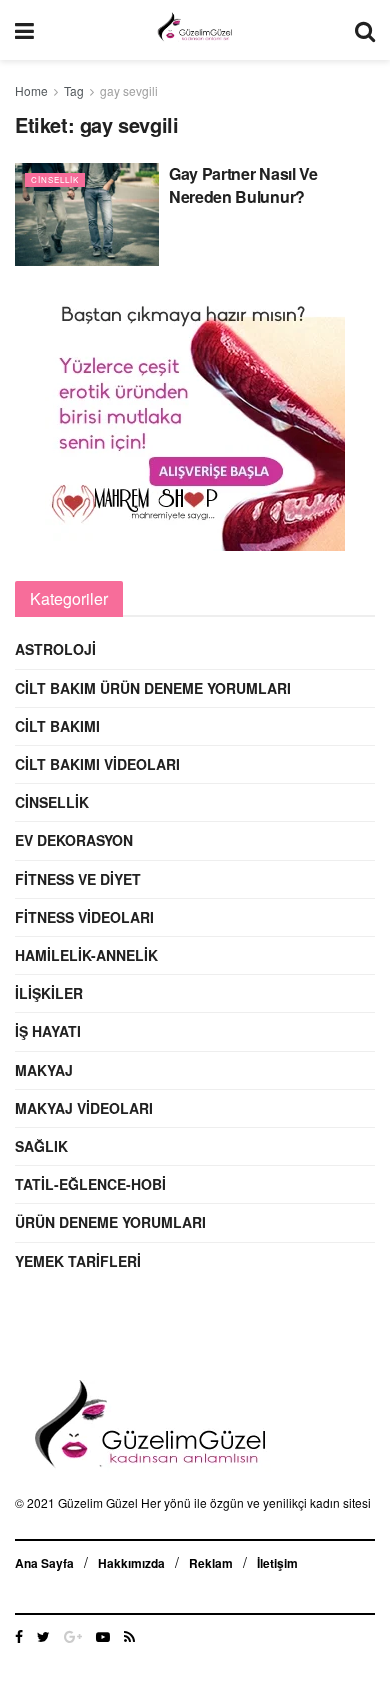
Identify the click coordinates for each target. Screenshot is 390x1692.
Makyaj (44, 1070)
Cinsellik (55, 179)
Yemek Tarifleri (78, 1261)
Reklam (211, 1563)
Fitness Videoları (84, 917)
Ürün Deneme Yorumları (110, 1222)
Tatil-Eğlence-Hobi (90, 1184)
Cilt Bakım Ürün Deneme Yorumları (153, 688)
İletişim (277, 1563)
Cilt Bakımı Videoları (97, 764)
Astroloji (55, 649)
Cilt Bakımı (57, 726)
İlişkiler (49, 993)
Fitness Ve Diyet (78, 879)
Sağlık (41, 1146)
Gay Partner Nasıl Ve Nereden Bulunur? (243, 184)
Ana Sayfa (44, 1563)
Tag (74, 90)
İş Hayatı (48, 1031)
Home (31, 90)
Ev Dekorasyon (74, 840)
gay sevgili (129, 90)
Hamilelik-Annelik (86, 955)
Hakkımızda (131, 1563)
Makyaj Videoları (84, 1108)
